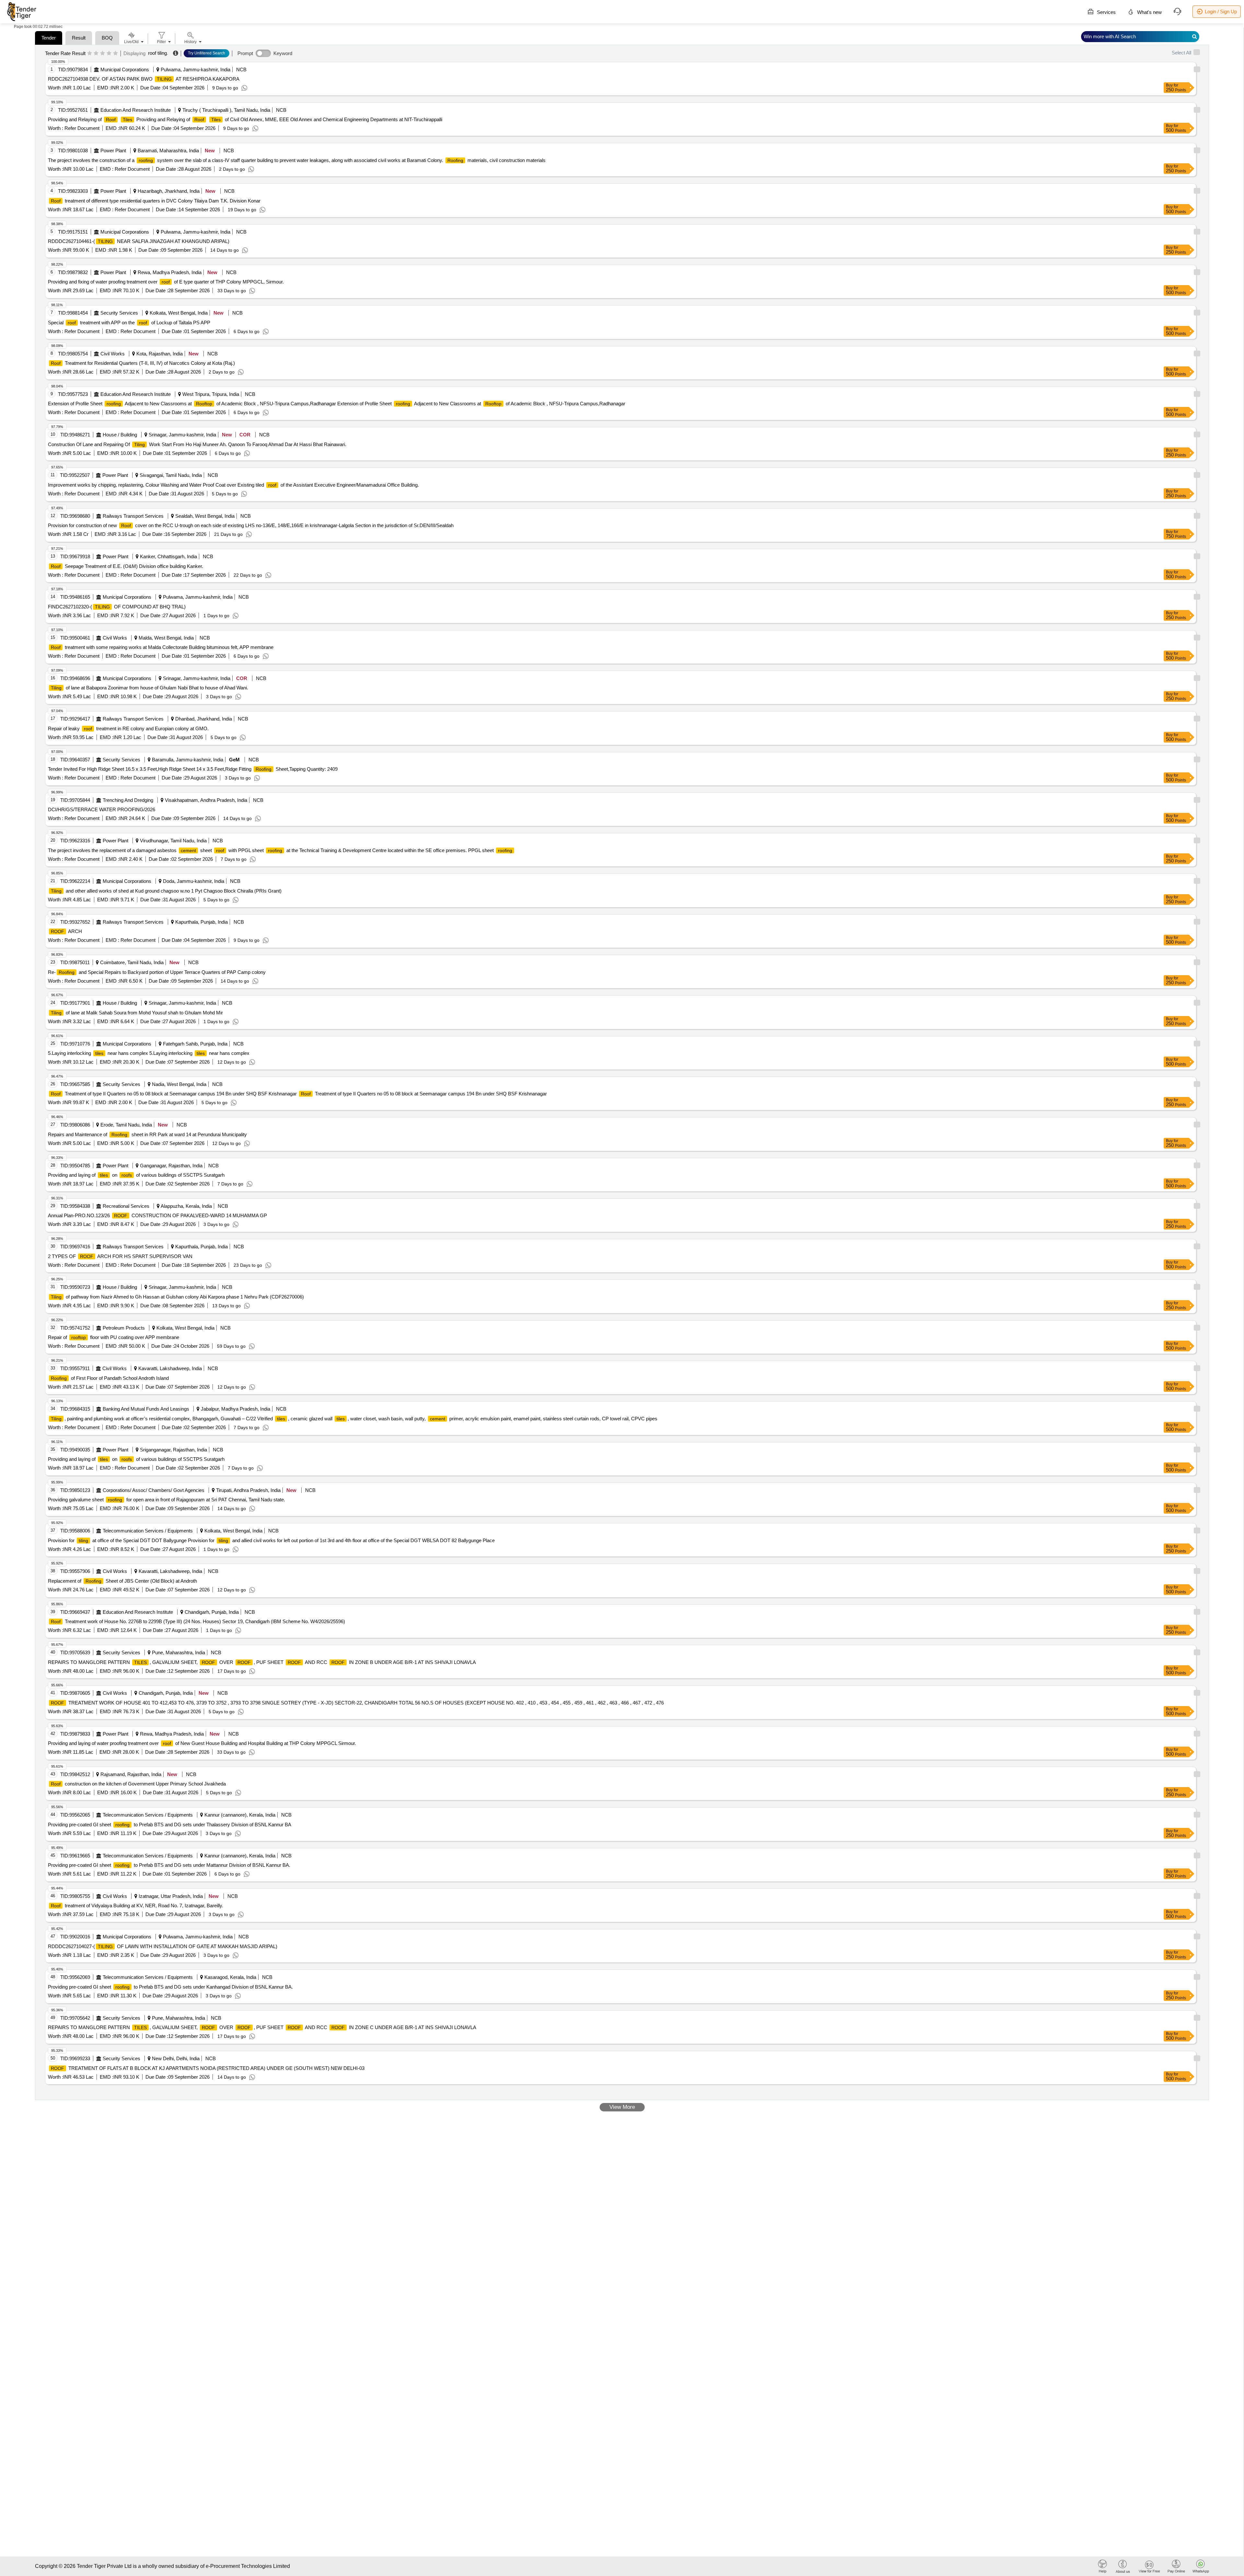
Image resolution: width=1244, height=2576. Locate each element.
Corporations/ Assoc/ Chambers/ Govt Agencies (154, 1490)
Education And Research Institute (136, 110)
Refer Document (81, 128)
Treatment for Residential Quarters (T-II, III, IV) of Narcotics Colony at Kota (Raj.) (143, 363)
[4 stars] (109, 53)
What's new (1149, 12)
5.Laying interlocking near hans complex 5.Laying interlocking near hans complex (149, 1053)
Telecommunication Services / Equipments (148, 1531)
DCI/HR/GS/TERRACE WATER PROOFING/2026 (102, 809)
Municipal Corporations (125, 69)
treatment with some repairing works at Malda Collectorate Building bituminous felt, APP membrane (162, 647)
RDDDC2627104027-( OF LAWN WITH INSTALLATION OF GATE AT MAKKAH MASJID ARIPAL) (163, 1946)
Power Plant (113, 150)
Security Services (119, 313)
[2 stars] (96, 53)
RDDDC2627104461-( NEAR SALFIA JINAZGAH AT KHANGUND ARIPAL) (139, 241)
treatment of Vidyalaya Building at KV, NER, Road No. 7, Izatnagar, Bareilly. (137, 1906)
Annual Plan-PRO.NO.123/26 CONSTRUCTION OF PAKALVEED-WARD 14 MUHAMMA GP (157, 1215)
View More (622, 2107)
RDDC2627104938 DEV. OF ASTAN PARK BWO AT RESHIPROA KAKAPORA (144, 79)
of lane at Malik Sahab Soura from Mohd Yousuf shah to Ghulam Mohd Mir (137, 1013)
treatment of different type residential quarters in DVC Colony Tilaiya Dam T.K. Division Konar (156, 201)
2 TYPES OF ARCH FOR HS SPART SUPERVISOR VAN (120, 1256)
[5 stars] (115, 53)
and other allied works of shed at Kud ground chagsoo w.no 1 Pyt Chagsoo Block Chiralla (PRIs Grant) (166, 891)
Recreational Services (126, 1206)
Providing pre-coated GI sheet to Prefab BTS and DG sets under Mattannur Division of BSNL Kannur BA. (169, 1865)
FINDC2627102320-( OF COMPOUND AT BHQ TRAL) (117, 607)
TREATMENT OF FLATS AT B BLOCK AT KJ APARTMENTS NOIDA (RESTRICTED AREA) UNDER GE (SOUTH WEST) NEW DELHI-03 (208, 2068)
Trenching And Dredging (128, 800)
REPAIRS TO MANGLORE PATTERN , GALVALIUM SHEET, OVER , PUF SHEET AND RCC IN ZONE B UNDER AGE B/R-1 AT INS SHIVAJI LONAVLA (262, 1662)
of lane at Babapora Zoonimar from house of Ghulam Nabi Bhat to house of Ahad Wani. (150, 688)
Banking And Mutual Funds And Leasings (146, 1409)
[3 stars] (103, 53)
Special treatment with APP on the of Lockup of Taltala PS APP (129, 323)
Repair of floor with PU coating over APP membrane (114, 1337)
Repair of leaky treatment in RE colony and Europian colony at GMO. (128, 728)
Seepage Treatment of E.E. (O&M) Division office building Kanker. (127, 566)
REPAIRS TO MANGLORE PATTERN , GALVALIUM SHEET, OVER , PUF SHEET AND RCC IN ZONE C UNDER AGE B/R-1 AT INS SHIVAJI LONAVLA (262, 2027)
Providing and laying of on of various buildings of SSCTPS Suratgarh (136, 1175)
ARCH (66, 931)
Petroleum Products (124, 1328)
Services (1106, 12)
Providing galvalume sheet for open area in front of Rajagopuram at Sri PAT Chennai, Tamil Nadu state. (167, 1500)
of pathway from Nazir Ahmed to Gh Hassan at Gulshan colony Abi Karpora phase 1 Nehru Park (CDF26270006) (177, 1297)
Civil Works (113, 354)
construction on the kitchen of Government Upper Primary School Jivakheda (138, 1784)
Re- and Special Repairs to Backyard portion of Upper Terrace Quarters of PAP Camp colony (157, 972)
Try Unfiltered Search (207, 53)
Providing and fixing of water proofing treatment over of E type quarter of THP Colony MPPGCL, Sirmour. (166, 282)
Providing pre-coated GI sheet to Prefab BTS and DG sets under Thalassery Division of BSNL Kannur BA (170, 1825)
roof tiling (157, 53)
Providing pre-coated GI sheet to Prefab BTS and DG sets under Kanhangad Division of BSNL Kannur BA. (170, 1987)
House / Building (120, 435)
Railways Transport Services (133, 516)
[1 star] (90, 53)
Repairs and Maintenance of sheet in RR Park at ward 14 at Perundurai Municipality (147, 1134)
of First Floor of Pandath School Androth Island (110, 1378)
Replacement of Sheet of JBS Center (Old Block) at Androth (122, 1581)
